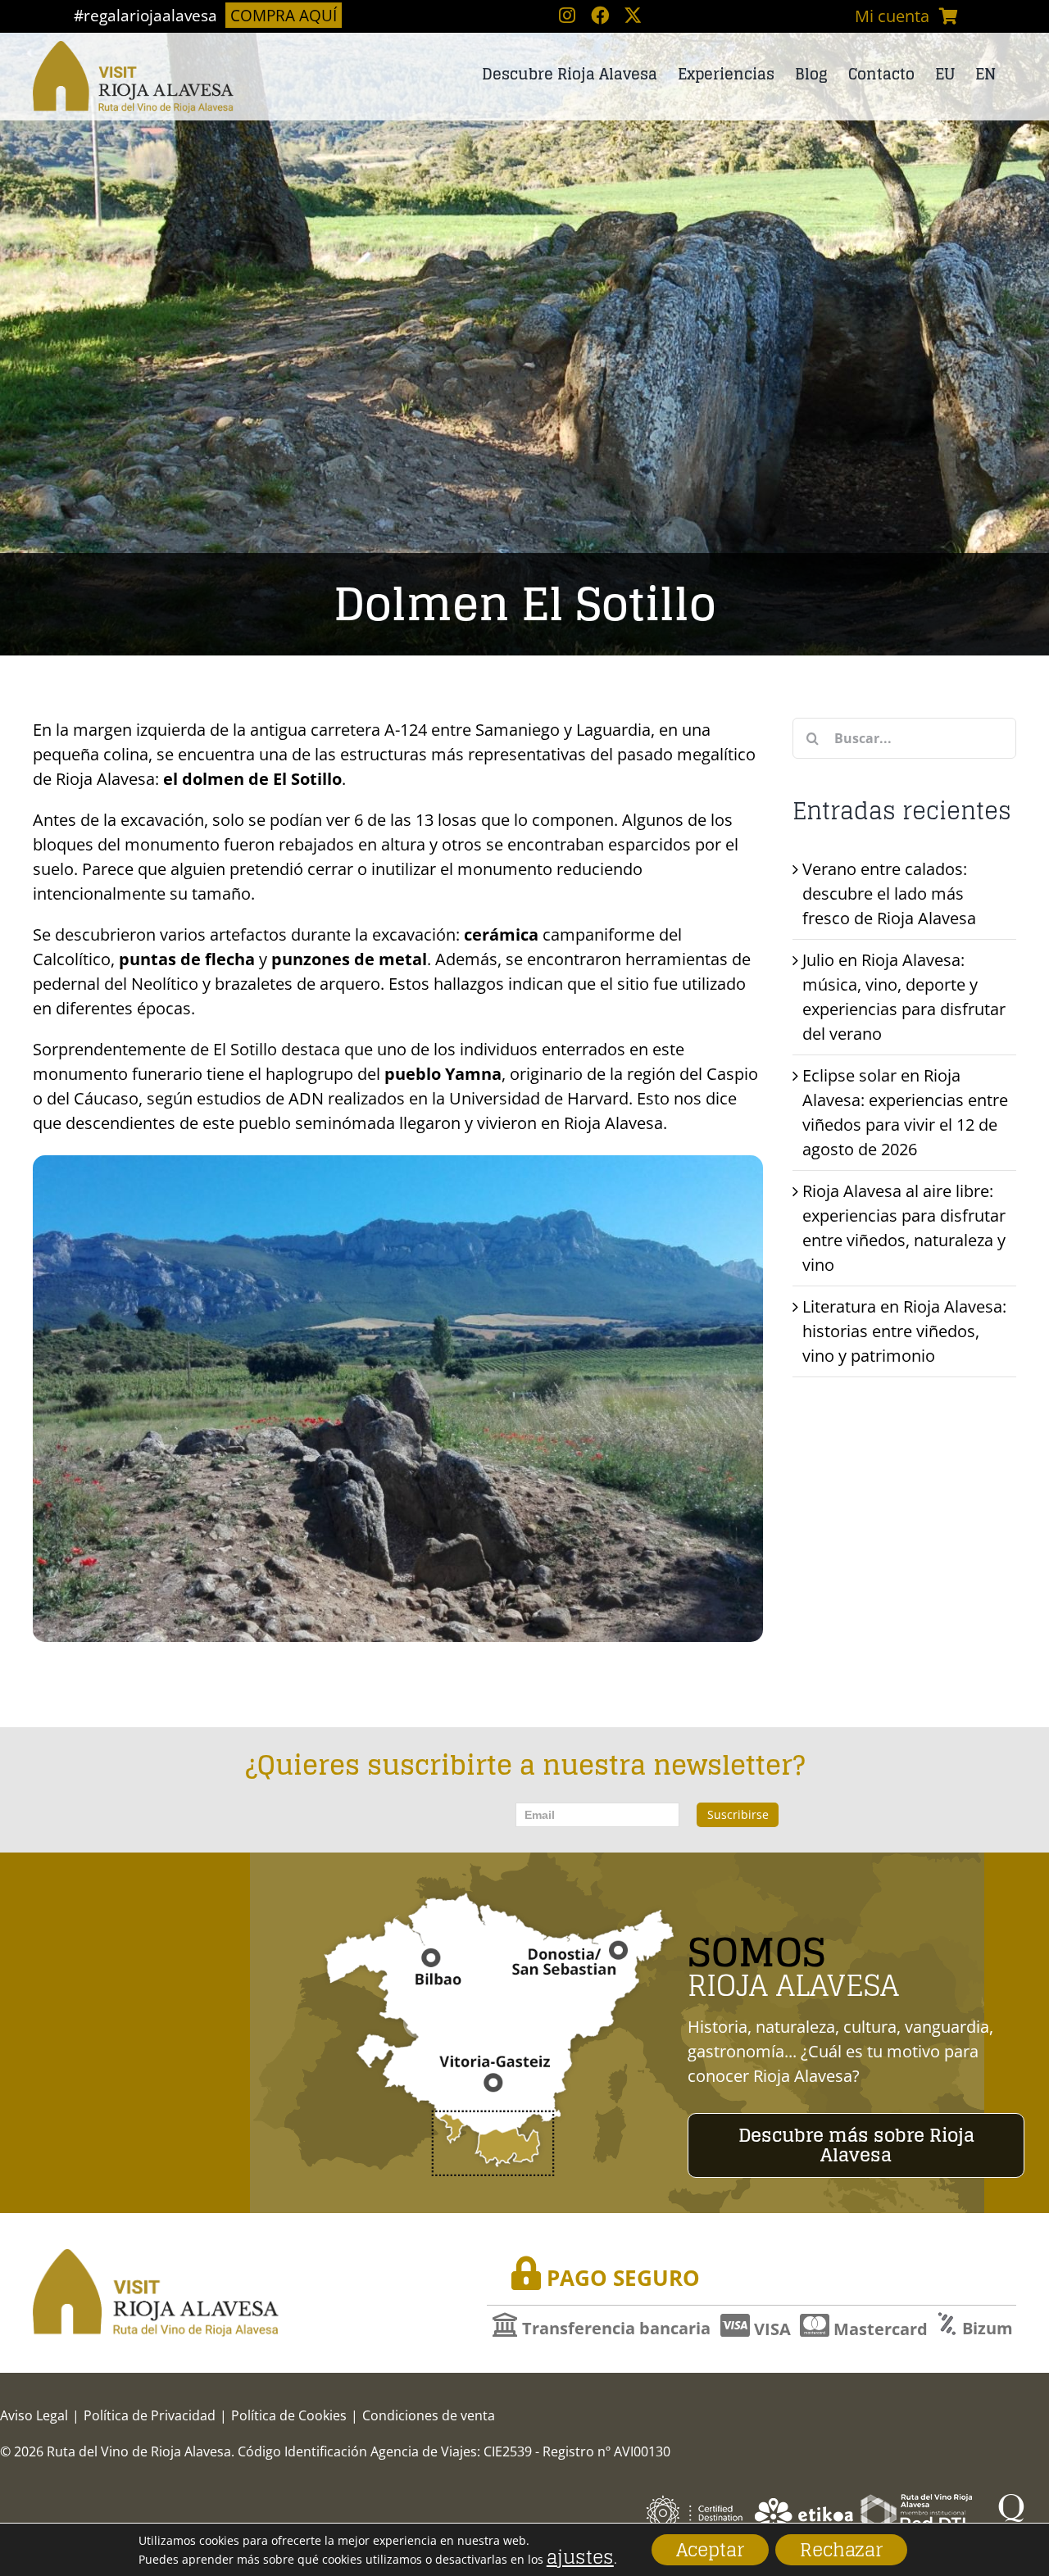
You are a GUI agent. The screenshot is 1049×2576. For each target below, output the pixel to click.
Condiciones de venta (429, 2415)
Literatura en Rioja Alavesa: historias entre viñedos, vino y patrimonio (904, 1331)
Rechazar (841, 2550)
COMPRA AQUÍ (284, 15)
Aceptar (710, 2550)
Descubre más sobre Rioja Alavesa (856, 2145)
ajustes (580, 2556)
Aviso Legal (34, 2415)
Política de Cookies (289, 2415)
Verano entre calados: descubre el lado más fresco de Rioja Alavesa (889, 893)
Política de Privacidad (150, 2415)
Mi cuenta (892, 16)
